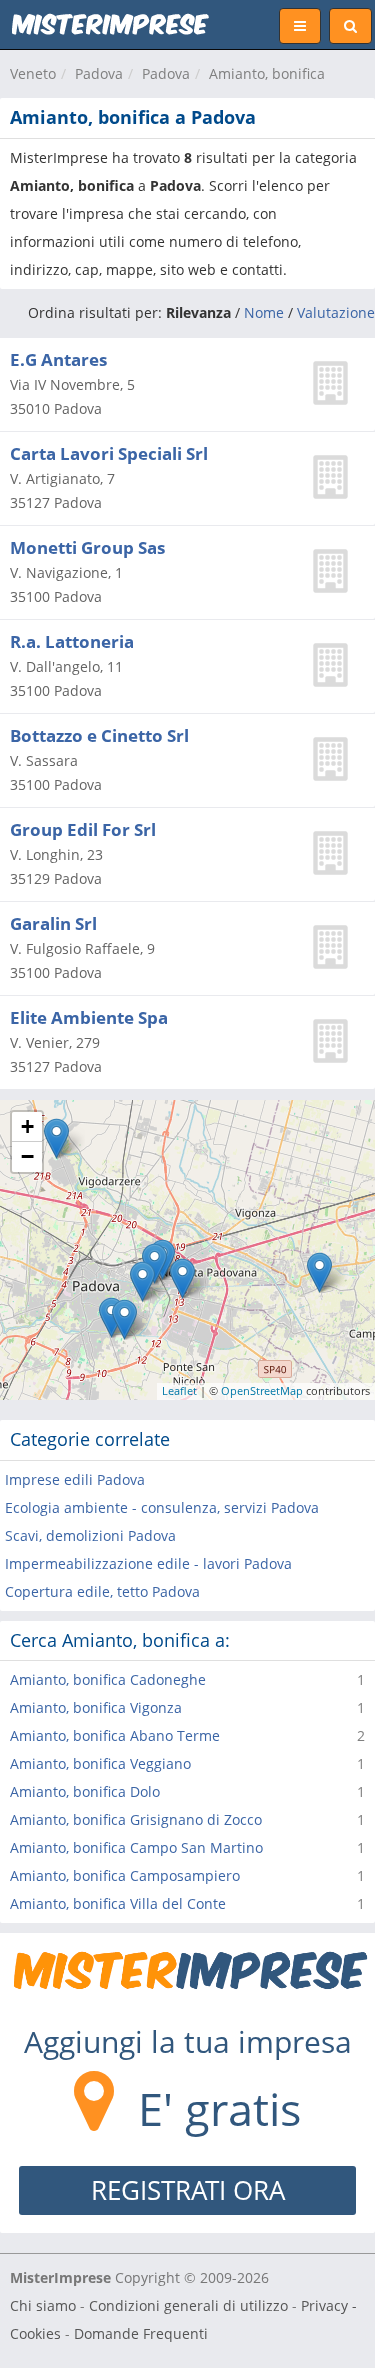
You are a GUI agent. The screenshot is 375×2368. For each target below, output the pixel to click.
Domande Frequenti (141, 2333)
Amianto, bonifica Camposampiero (125, 1875)
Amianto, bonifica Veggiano (100, 1763)
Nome (264, 312)
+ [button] (27, 1126)
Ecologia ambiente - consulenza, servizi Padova (162, 1507)
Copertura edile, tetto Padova (102, 1591)
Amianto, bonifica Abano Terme (115, 1735)
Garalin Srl (53, 923)
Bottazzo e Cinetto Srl (99, 735)
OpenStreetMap (262, 1390)
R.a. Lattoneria (72, 641)
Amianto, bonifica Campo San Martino (136, 1847)
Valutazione (336, 312)
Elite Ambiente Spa (89, 1017)
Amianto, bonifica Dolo (85, 1791)
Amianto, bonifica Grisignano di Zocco (136, 1819)
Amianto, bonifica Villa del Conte (118, 1903)
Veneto (33, 73)
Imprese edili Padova (75, 1479)
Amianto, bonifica (267, 73)
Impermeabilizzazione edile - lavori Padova (148, 1563)
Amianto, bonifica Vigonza (96, 1707)
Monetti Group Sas (87, 547)
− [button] (27, 1156)
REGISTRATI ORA (188, 2190)
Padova (99, 73)
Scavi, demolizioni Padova (90, 1535)
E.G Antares (58, 359)
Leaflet (179, 1390)
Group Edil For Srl (83, 829)
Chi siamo (43, 2305)
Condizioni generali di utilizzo (188, 2305)
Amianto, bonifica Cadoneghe (108, 1679)
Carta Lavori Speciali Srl (109, 453)
